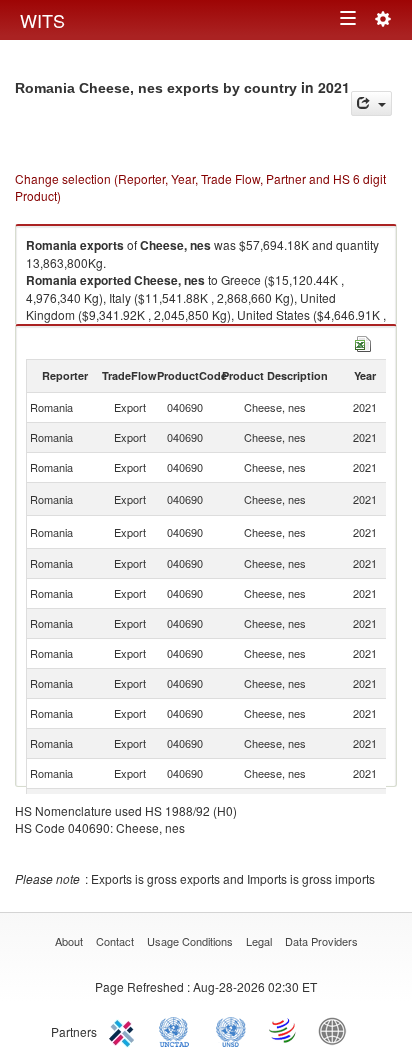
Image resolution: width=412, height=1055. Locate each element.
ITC (125, 1030)
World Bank (337, 1030)
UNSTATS (231, 1030)
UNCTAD (178, 1030)
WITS (42, 20)
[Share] (371, 103)
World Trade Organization (284, 1030)
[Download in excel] (363, 341)
